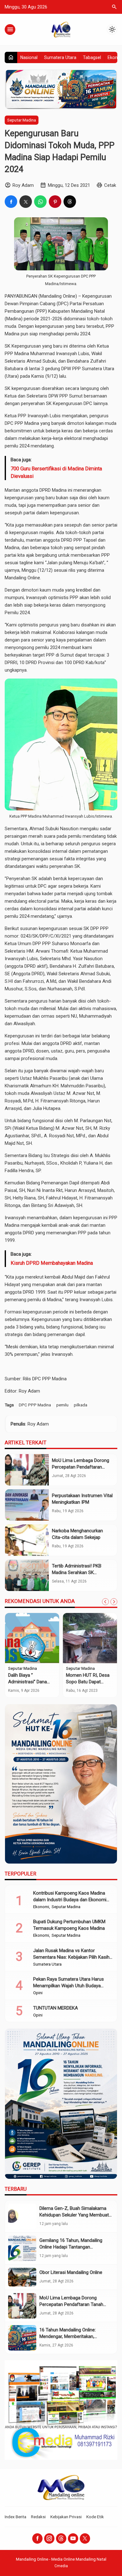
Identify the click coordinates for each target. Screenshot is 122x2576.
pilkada (81, 1405)
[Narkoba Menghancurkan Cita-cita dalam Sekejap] (27, 1540)
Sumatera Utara (60, 57)
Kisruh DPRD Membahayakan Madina (52, 1263)
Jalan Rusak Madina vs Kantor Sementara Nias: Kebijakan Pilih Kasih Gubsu (71, 1957)
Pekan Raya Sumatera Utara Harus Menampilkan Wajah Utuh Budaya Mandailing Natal (69, 1986)
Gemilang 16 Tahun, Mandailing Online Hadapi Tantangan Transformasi (71, 2247)
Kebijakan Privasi (66, 2517)
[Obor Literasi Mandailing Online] (22, 2277)
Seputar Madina (22, 120)
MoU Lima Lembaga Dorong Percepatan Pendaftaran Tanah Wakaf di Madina (81, 1467)
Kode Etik (95, 2517)
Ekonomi (41, 1907)
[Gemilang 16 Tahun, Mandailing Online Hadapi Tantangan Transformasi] (22, 2248)
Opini (38, 1993)
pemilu (62, 1405)
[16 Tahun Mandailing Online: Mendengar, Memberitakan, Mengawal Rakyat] (22, 2338)
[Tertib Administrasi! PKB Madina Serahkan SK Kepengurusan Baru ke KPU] (27, 1575)
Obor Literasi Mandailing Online (71, 2272)
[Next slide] (114, 1602)
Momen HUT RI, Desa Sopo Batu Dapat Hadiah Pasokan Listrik (89, 1682)
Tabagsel (92, 57)
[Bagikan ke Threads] (70, 202)
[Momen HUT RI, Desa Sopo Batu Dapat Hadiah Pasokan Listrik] (90, 1638)
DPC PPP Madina (35, 1405)
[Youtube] (73, 2538)
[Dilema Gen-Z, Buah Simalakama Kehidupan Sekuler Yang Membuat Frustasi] (22, 2216)
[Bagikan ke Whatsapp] (40, 202)
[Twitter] (85, 2538)
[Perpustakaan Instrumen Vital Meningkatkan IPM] (27, 1505)
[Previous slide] (105, 1602)
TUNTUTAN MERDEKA (56, 2008)
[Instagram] (49, 2538)
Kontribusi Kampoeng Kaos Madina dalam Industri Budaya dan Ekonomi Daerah (70, 1900)
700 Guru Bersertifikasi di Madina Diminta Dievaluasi (56, 472)
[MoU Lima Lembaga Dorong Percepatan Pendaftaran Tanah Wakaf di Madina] (27, 1470)
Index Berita (15, 2517)
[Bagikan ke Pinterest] (55, 202)
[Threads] (61, 2538)
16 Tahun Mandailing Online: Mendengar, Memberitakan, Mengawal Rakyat (68, 2336)
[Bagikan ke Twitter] (26, 202)
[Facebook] (37, 2538)
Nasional (29, 57)
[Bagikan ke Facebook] (11, 202)
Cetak (110, 185)
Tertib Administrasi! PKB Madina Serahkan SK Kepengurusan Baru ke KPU (80, 1572)
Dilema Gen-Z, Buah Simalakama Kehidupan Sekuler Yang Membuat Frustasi (74, 2215)
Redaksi (38, 2517)
